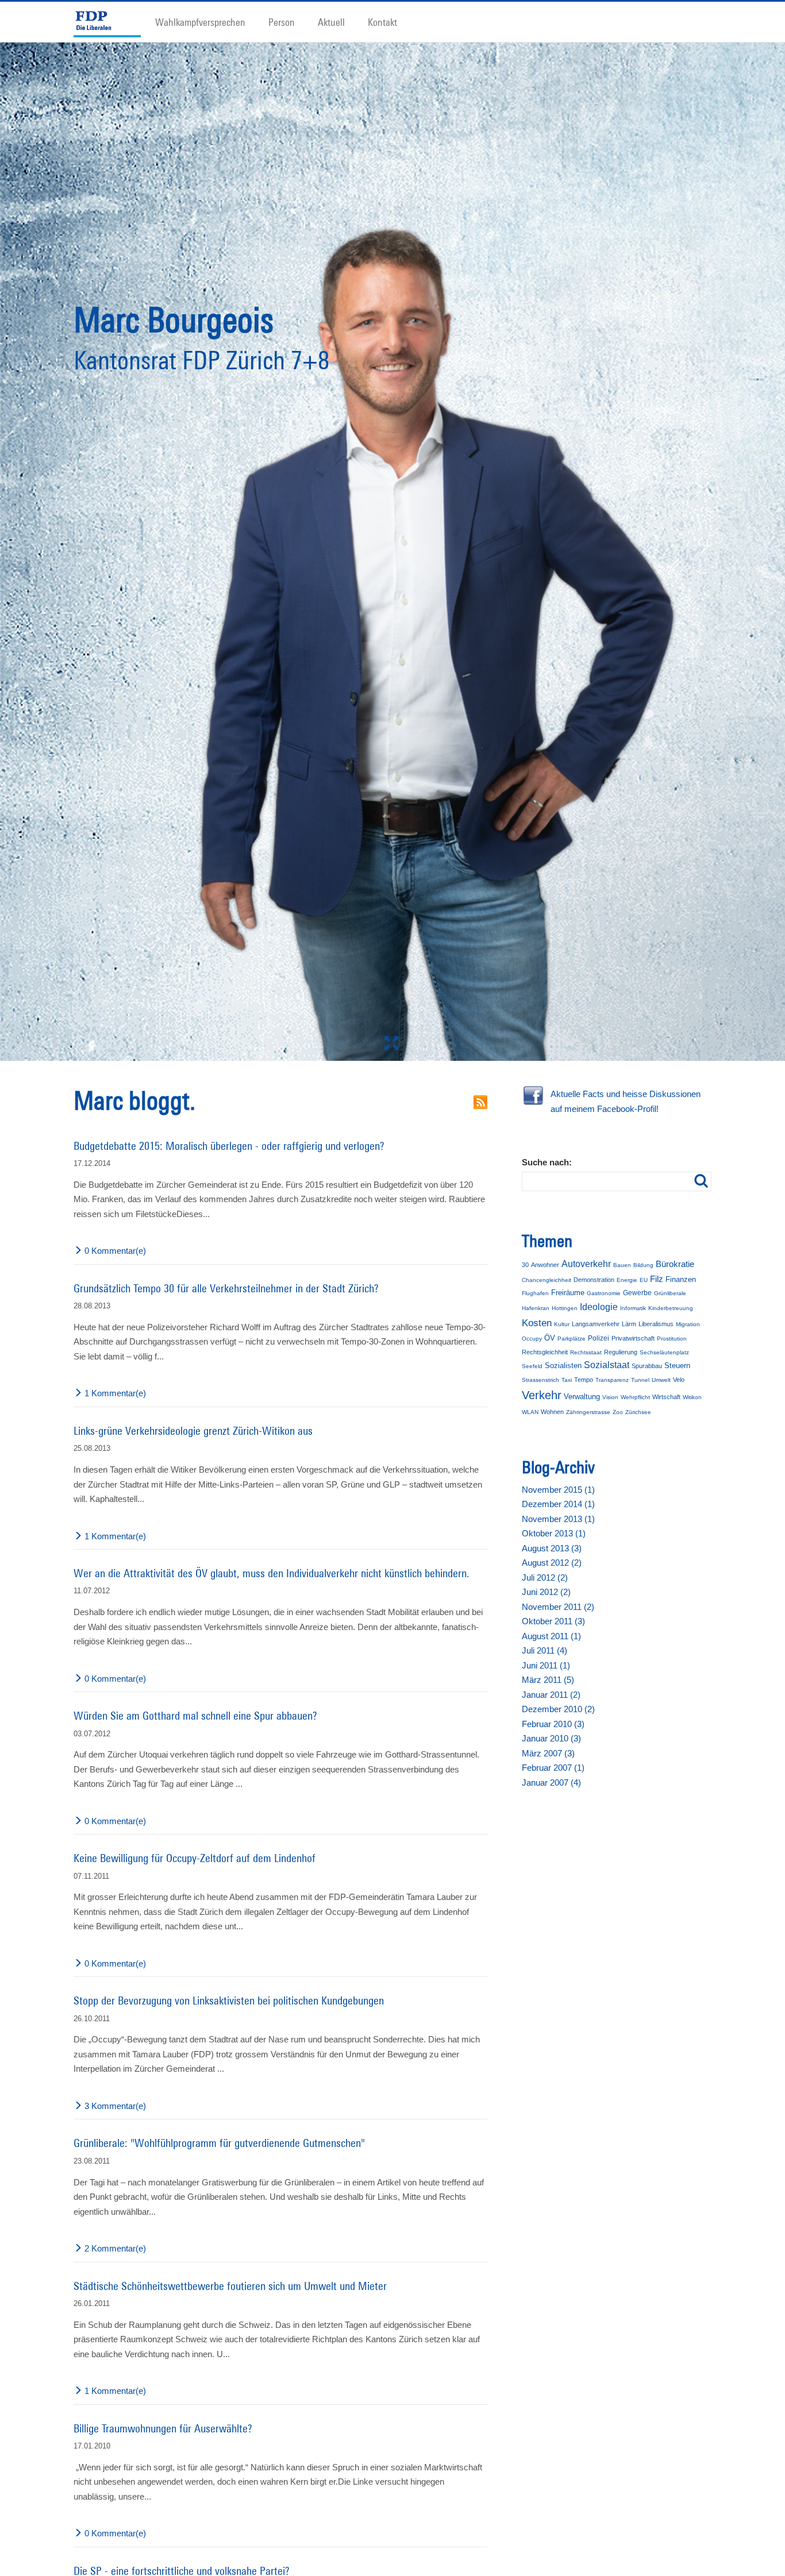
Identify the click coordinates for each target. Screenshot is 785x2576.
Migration (688, 1333)
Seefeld (532, 1376)
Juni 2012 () (546, 1602)
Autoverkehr (586, 1273)
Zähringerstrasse (588, 1422)
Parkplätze (572, 1348)
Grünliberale (670, 1303)
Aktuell (331, 22)
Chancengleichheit (547, 1290)
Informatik (633, 1318)
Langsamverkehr (596, 1333)
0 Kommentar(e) (115, 1260)
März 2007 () (548, 1763)
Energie (627, 1290)
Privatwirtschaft (633, 1348)
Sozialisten (563, 1375)
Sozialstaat (607, 1375)
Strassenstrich (540, 1390)
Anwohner (545, 1274)
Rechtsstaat (586, 1362)
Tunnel (640, 1390)
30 (525, 1274)
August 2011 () (551, 1646)
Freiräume (568, 1302)
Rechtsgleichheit (545, 1361)
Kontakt (382, 22)
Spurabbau (647, 1376)
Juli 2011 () (545, 1660)
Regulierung (621, 1361)
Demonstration (594, 1289)
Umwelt (661, 1390)
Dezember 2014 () (558, 1514)
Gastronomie (604, 1303)
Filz (657, 1289)
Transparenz (612, 1390)
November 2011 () (558, 1617)
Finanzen (681, 1289)
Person (282, 22)
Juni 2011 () (546, 1675)
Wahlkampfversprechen (200, 22)
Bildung (643, 1274)
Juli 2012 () (545, 1587)
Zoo (618, 1422)
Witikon (692, 1407)
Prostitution (672, 1348)
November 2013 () (558, 1529)
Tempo (584, 1389)
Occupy (532, 1348)
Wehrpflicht (635, 1407)
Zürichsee (638, 1422)
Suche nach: (547, 1172)
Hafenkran (536, 1318)
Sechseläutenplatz (664, 1362)
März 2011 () (548, 1689)
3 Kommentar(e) (115, 2116)
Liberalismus (656, 1333)
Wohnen (552, 1422)
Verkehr (542, 1405)
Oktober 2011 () (553, 1631)
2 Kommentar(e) (115, 2258)
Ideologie (599, 1317)
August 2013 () (552, 1558)
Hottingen (565, 1318)
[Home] (112, 22)
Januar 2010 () (551, 1748)
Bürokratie (675, 1273)
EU (644, 1290)
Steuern (677, 1375)
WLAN (530, 1422)
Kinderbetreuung (671, 1318)
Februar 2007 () (553, 1777)
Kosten (537, 1332)
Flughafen (535, 1303)
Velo (679, 1389)
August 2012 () (552, 1572)
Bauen (622, 1274)
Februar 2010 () (553, 1734)
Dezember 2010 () (558, 1719)
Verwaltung (582, 1406)
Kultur (562, 1333)
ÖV (550, 1348)
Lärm (629, 1333)
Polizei (599, 1348)
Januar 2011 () (551, 1704)
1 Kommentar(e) (115, 1403)
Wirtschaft (666, 1407)
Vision (610, 1407)
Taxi (567, 1390)
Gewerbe (637, 1303)
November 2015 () (558, 1499)
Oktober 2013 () (554, 1543)
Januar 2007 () (551, 1792)
